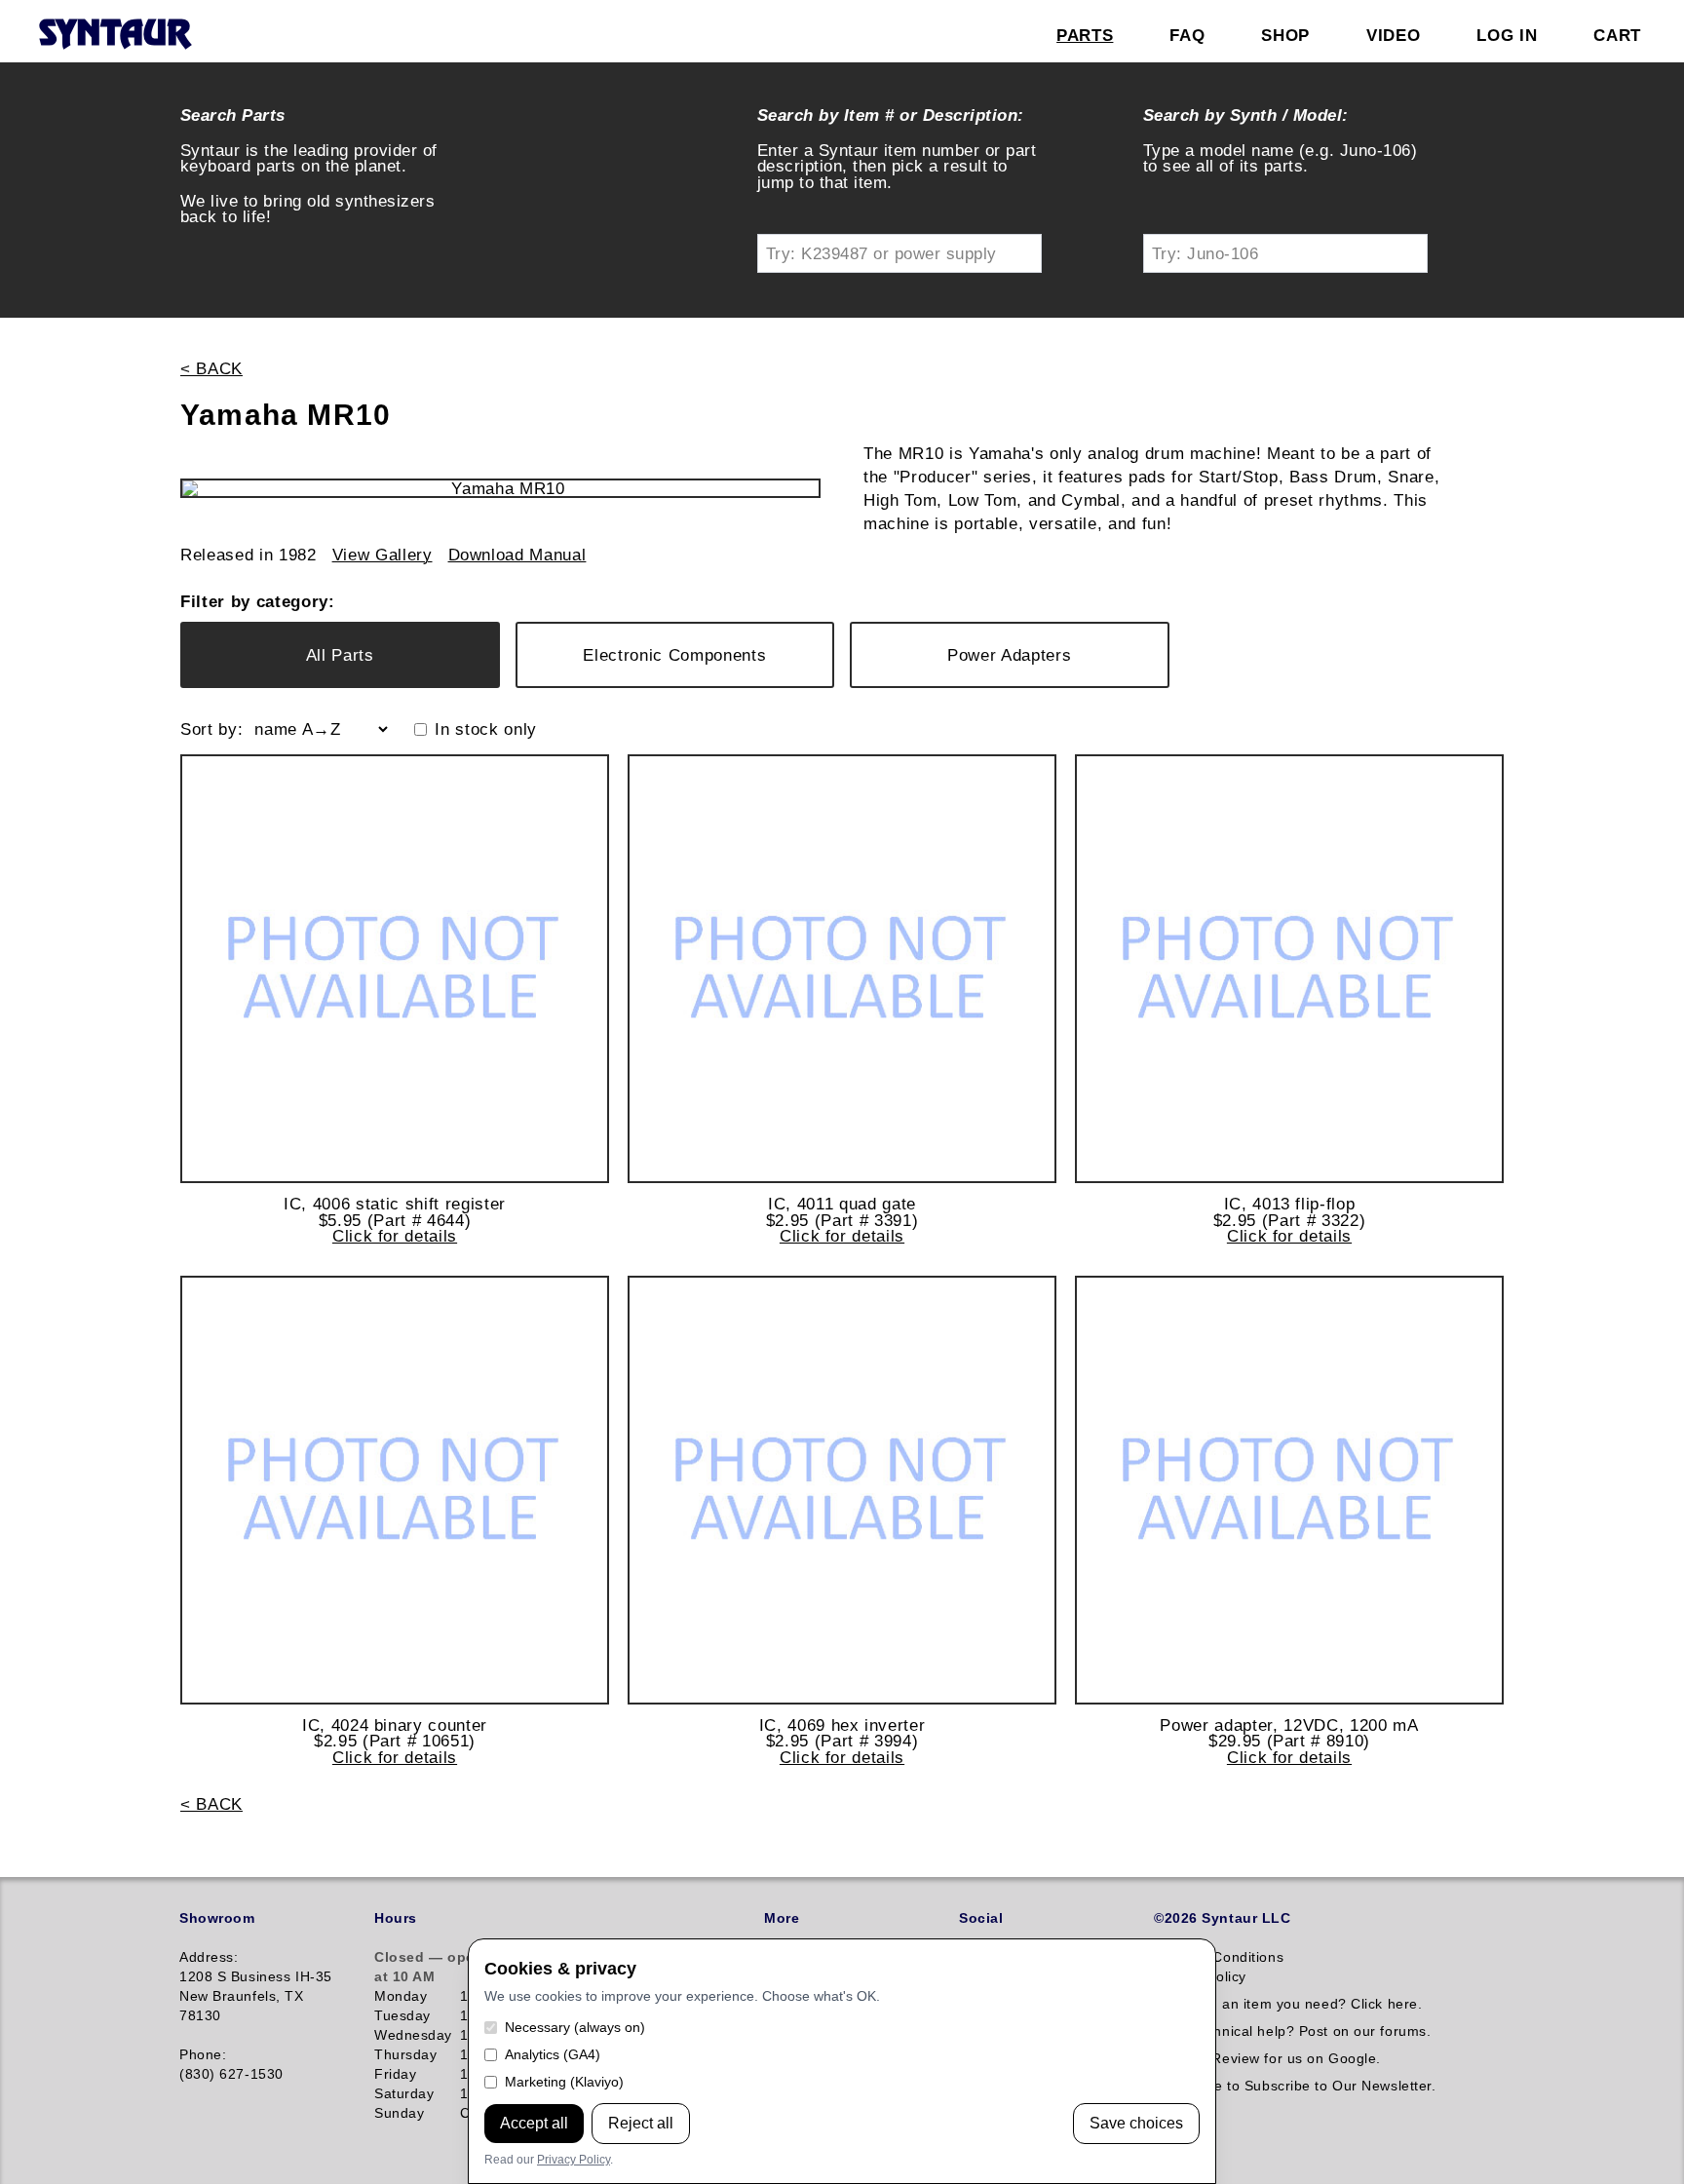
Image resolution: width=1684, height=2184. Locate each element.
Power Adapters (1009, 655)
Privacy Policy (574, 2160)
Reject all (641, 2123)
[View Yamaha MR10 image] (500, 488)
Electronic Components (674, 655)
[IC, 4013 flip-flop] (1289, 969)
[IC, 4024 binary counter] (395, 1490)
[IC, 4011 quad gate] (842, 969)
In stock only (486, 729)
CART (1617, 35)
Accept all (534, 2123)
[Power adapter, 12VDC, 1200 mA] (1289, 1490)
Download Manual (517, 555)
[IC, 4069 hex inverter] (842, 1490)
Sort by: (211, 729)
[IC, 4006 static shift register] (395, 969)
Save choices (1136, 2123)
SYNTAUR (115, 35)
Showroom (217, 1918)
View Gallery (383, 555)
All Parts (340, 655)
